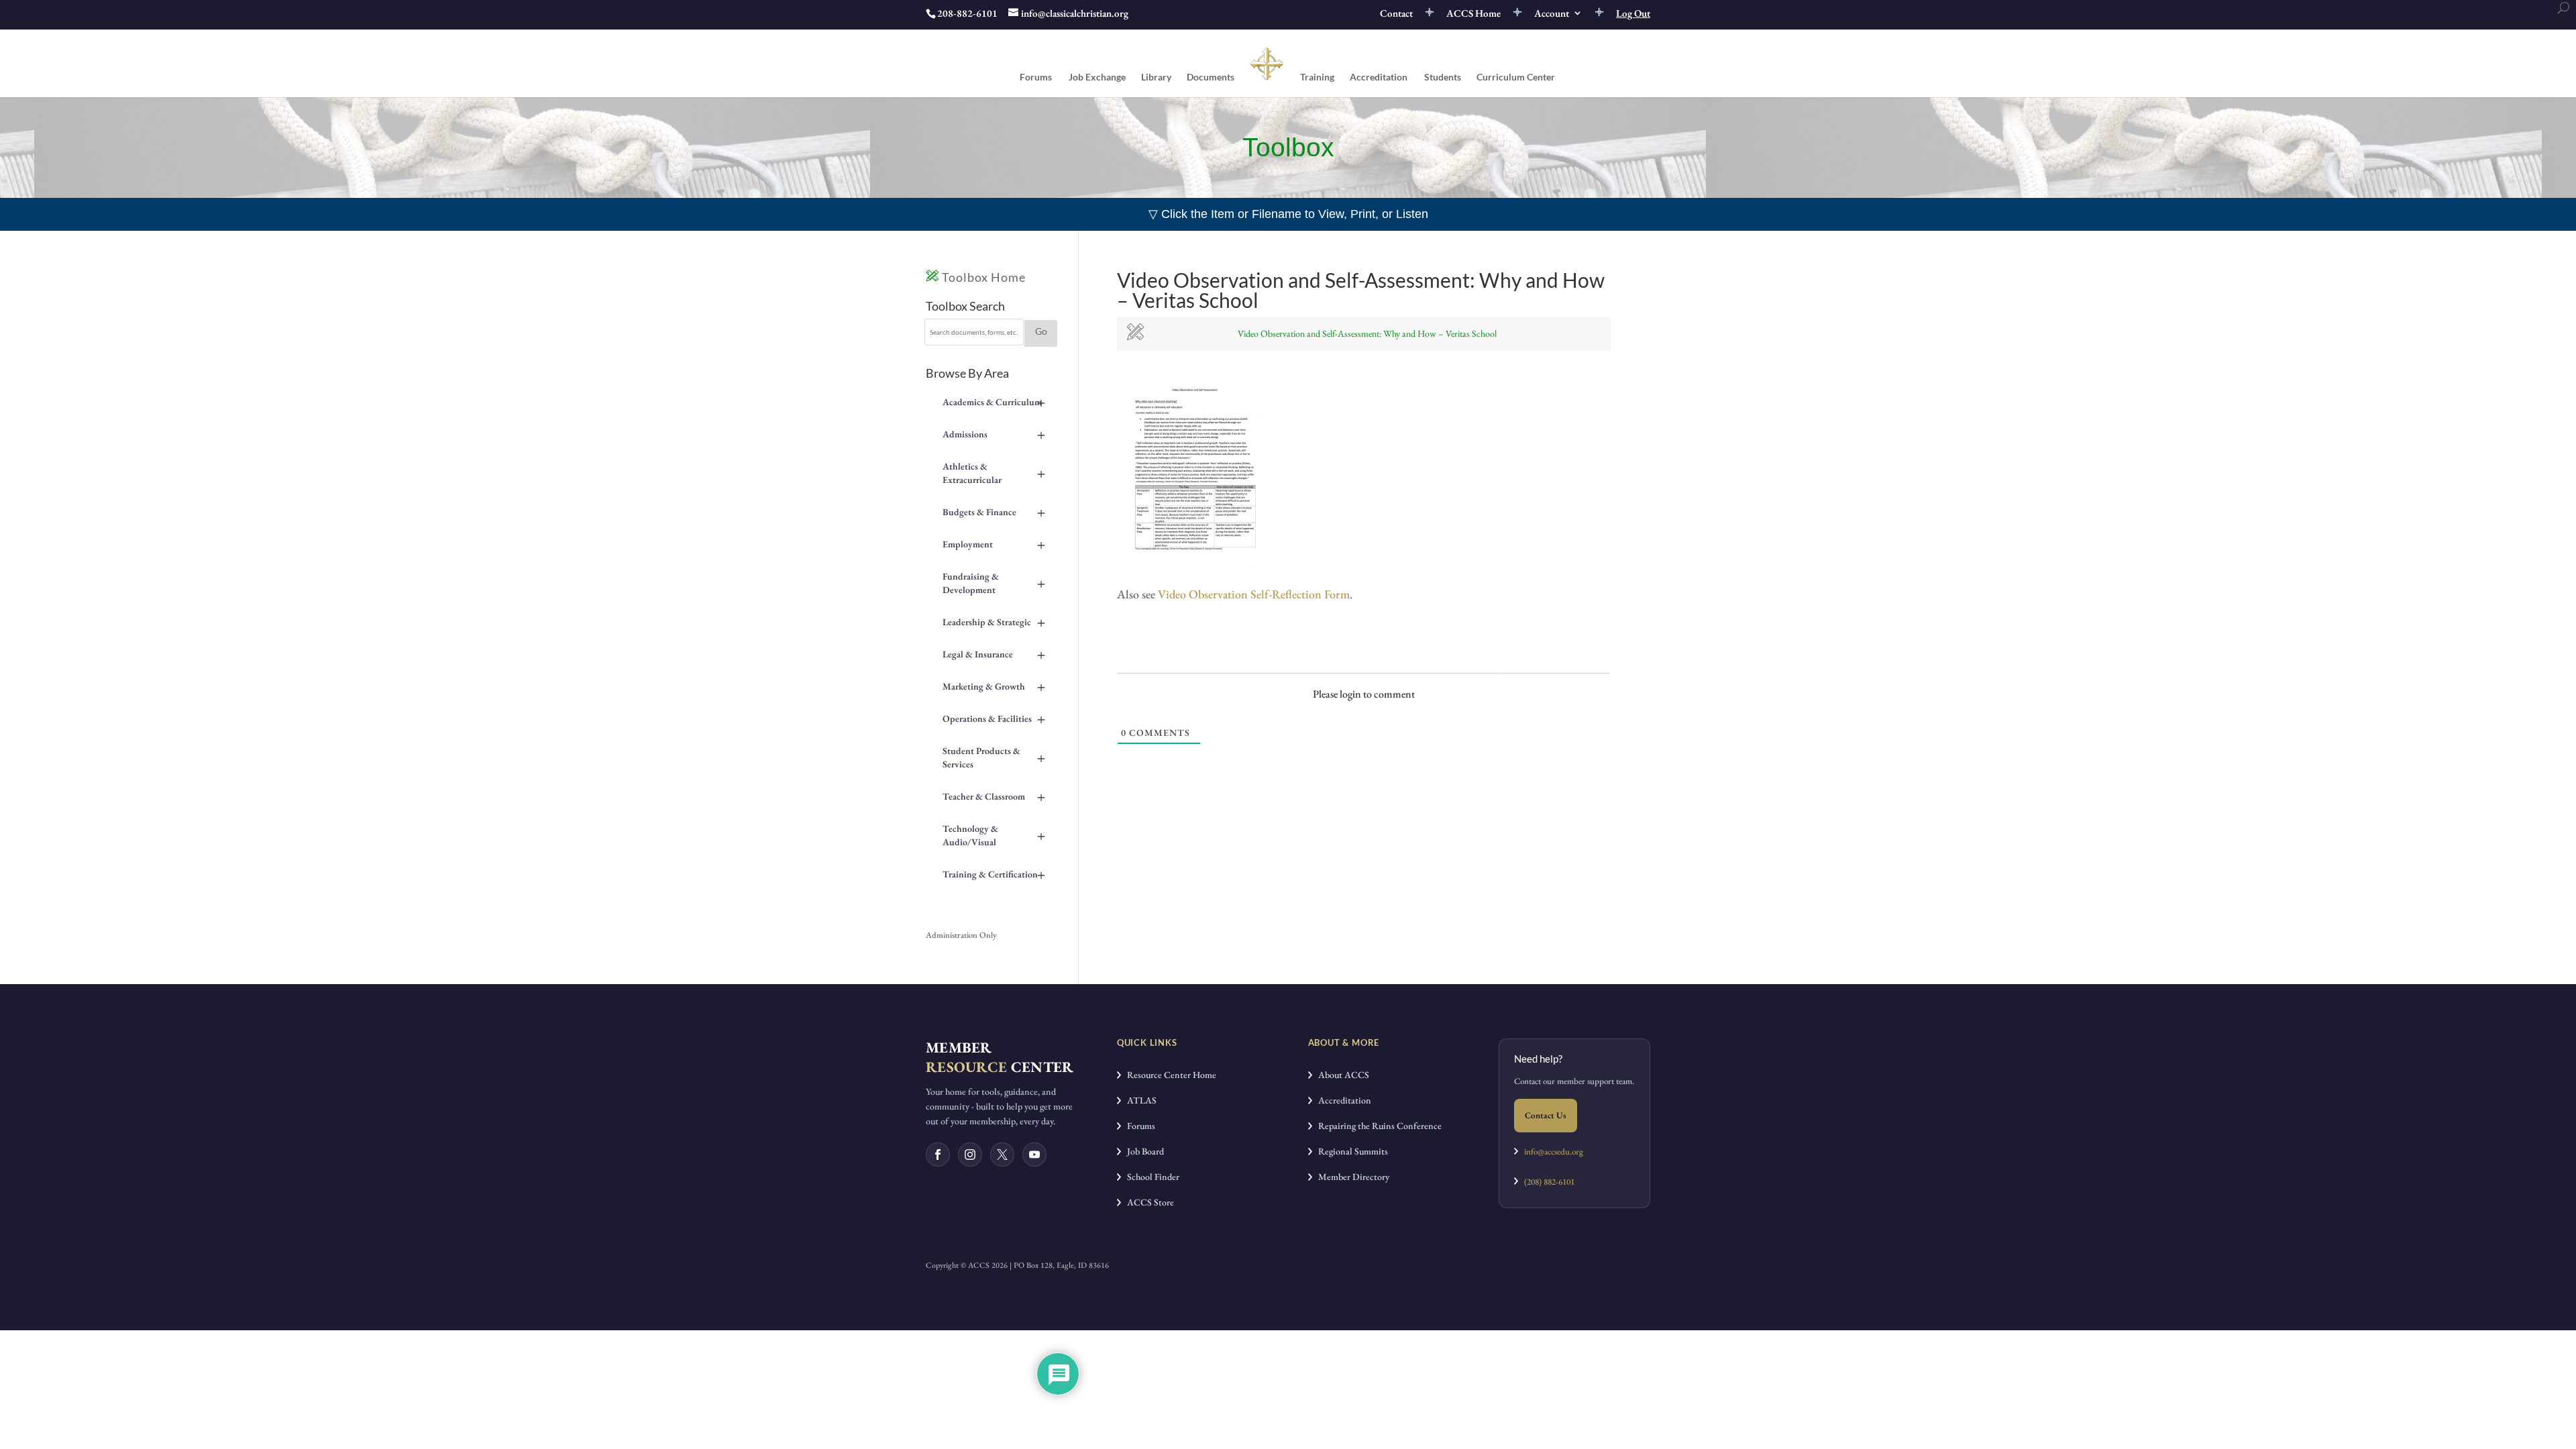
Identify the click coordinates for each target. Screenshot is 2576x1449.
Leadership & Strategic (994, 622)
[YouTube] (1034, 1155)
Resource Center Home (1169, 1075)
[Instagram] (970, 1155)
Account (1552, 14)
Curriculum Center (1516, 77)
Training (1317, 77)
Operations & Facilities (994, 718)
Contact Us (1546, 1115)
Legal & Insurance (994, 654)
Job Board (1142, 1151)
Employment (994, 544)
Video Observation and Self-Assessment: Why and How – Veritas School (1367, 333)
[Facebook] (938, 1155)
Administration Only (961, 935)
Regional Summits (1350, 1151)
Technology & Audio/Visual (994, 835)
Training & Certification (994, 874)
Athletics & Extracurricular (994, 473)
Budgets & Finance (994, 512)
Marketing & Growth (994, 686)
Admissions (994, 434)
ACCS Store (1147, 1202)
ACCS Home (1473, 14)
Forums (1036, 77)
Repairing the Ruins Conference (1377, 1126)
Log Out (1633, 14)
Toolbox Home (982, 277)
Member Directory (1351, 1177)
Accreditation (1379, 77)
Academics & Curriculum (994, 402)
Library (1156, 77)
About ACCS (1341, 1075)
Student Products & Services (994, 757)
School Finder (1150, 1177)
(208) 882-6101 (1546, 1182)
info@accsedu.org (1554, 1151)
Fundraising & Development (994, 583)
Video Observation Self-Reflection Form (1254, 594)
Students (1443, 77)
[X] (1002, 1155)
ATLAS (1139, 1100)
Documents (1211, 77)
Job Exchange (1097, 77)
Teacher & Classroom (994, 796)
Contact (1396, 14)
